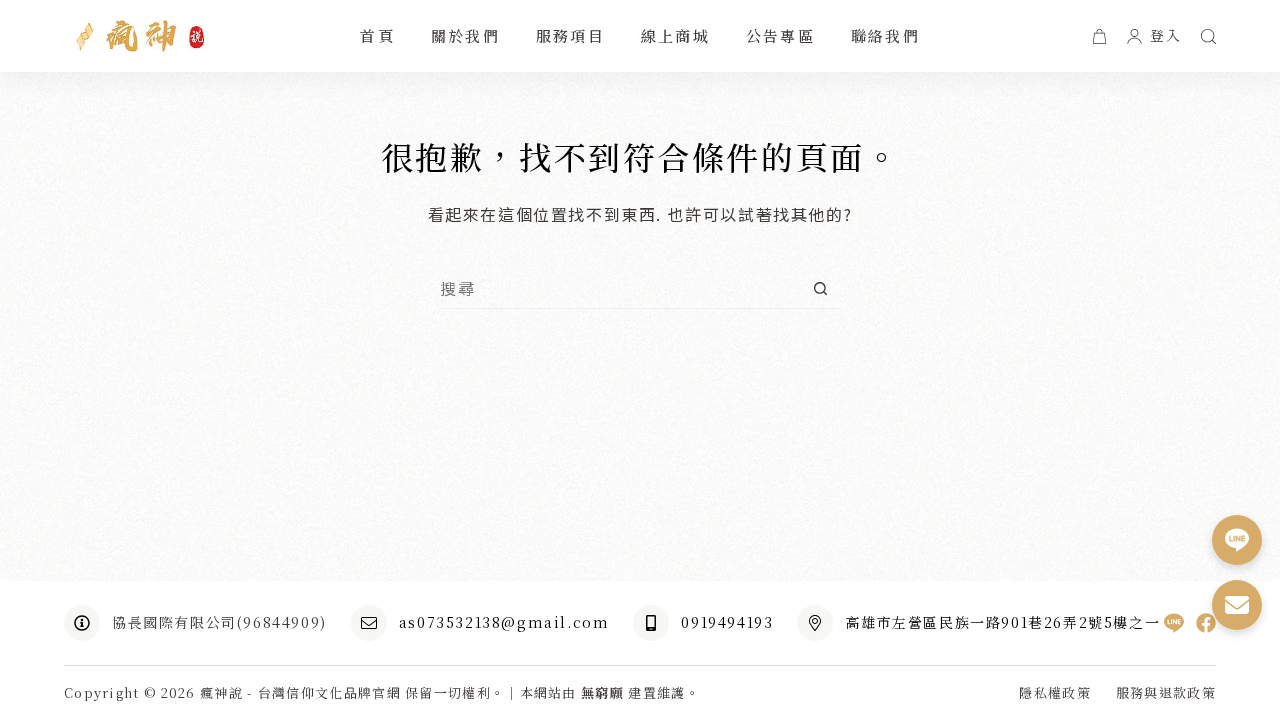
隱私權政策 (1055, 693)
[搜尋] (1208, 36)
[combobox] (620, 288)
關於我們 (465, 35)
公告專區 (780, 35)
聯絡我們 (885, 35)
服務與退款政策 (1166, 693)
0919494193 (727, 622)
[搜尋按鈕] (820, 288)
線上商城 (675, 35)
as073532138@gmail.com (504, 622)
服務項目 (570, 35)
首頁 (377, 35)
